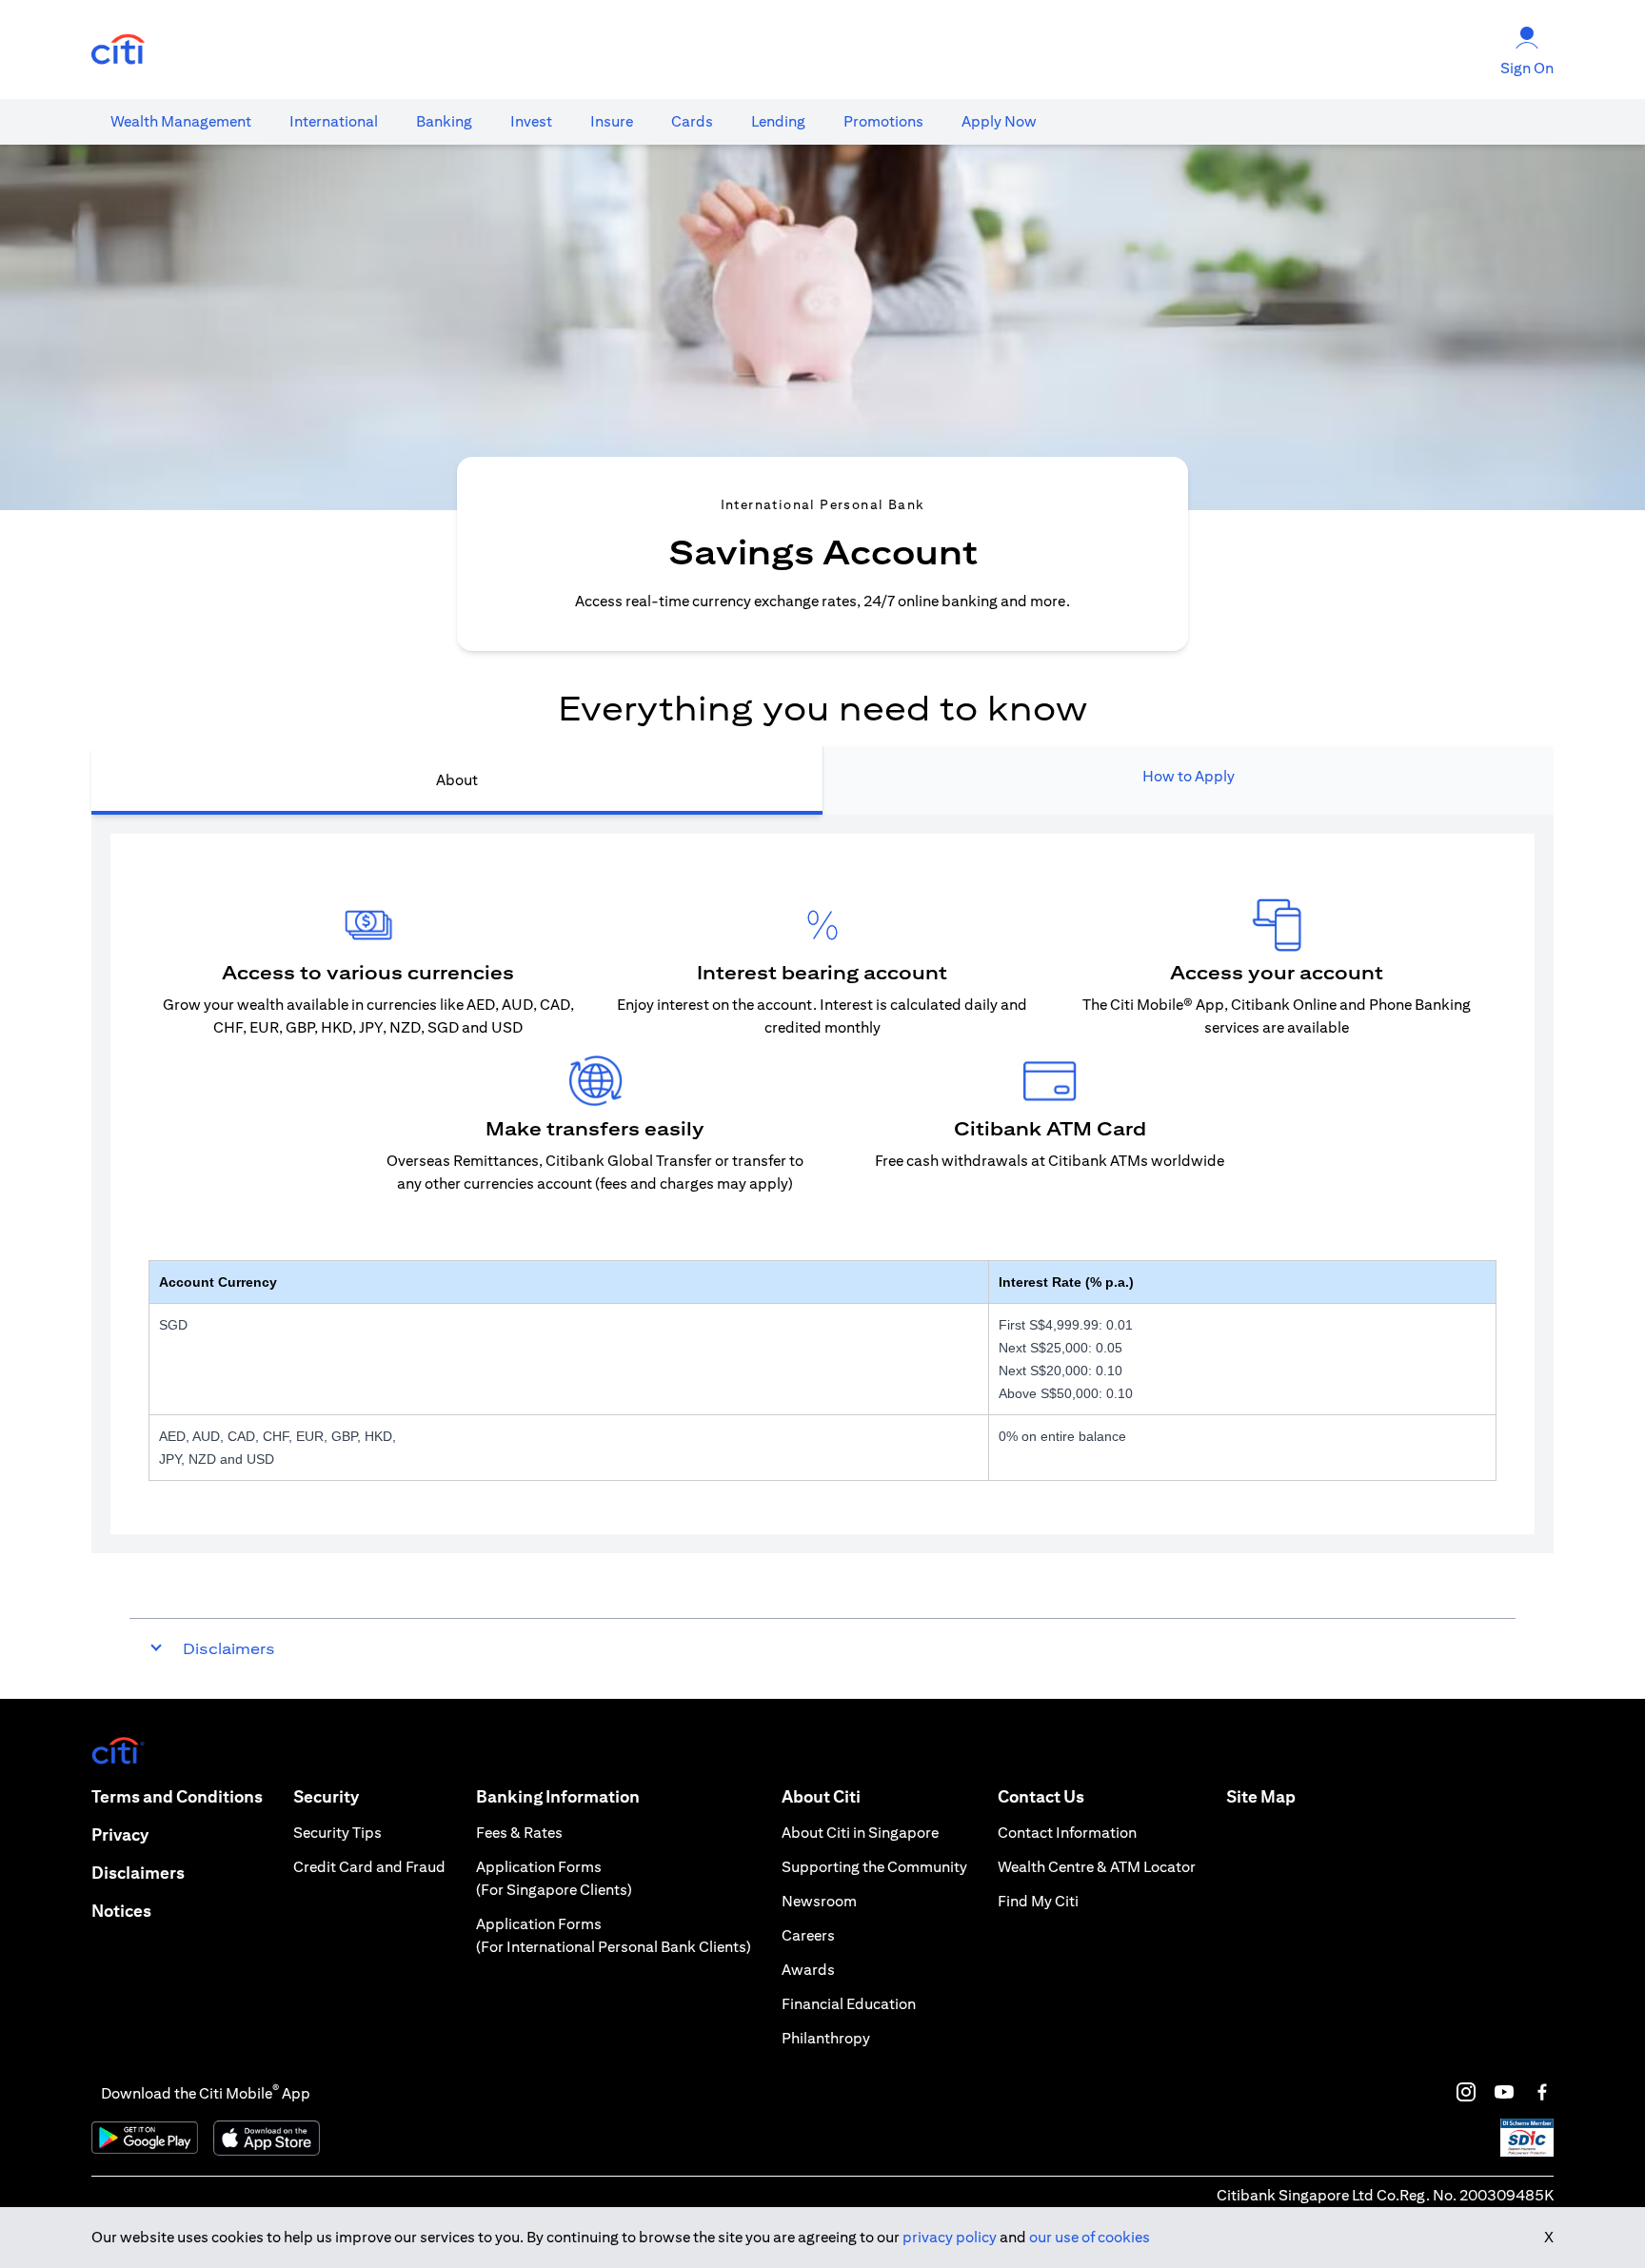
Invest (531, 121)
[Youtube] (1504, 2092)
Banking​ (444, 121)
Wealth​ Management (181, 121)
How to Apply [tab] (1189, 776)
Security (326, 1796)
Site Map (1261, 1796)
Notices (121, 1911)
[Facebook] (1542, 2092)
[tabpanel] (822, 1184)
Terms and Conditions (177, 1796)
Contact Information (1067, 1833)
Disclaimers (138, 1873)
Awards (808, 1970)
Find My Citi (1038, 1901)
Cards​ (692, 121)
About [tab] (457, 780)
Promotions (883, 121)
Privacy (120, 1834)
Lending (778, 121)
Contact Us (1041, 1796)
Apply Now (999, 121)
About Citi (821, 1796)
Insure (612, 121)
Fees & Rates (519, 1833)
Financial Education (849, 2004)
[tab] (181, 122)
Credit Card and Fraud (369, 1867)
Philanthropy (826, 2038)
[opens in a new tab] (118, 50)
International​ (334, 121)
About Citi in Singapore (860, 1833)
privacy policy (950, 2237)
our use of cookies (1090, 2237)
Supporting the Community (874, 1867)
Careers (808, 1935)
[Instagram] (1466, 2092)
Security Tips (337, 1833)
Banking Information (558, 1796)
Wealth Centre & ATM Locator (1097, 1867)
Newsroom (819, 1901)
